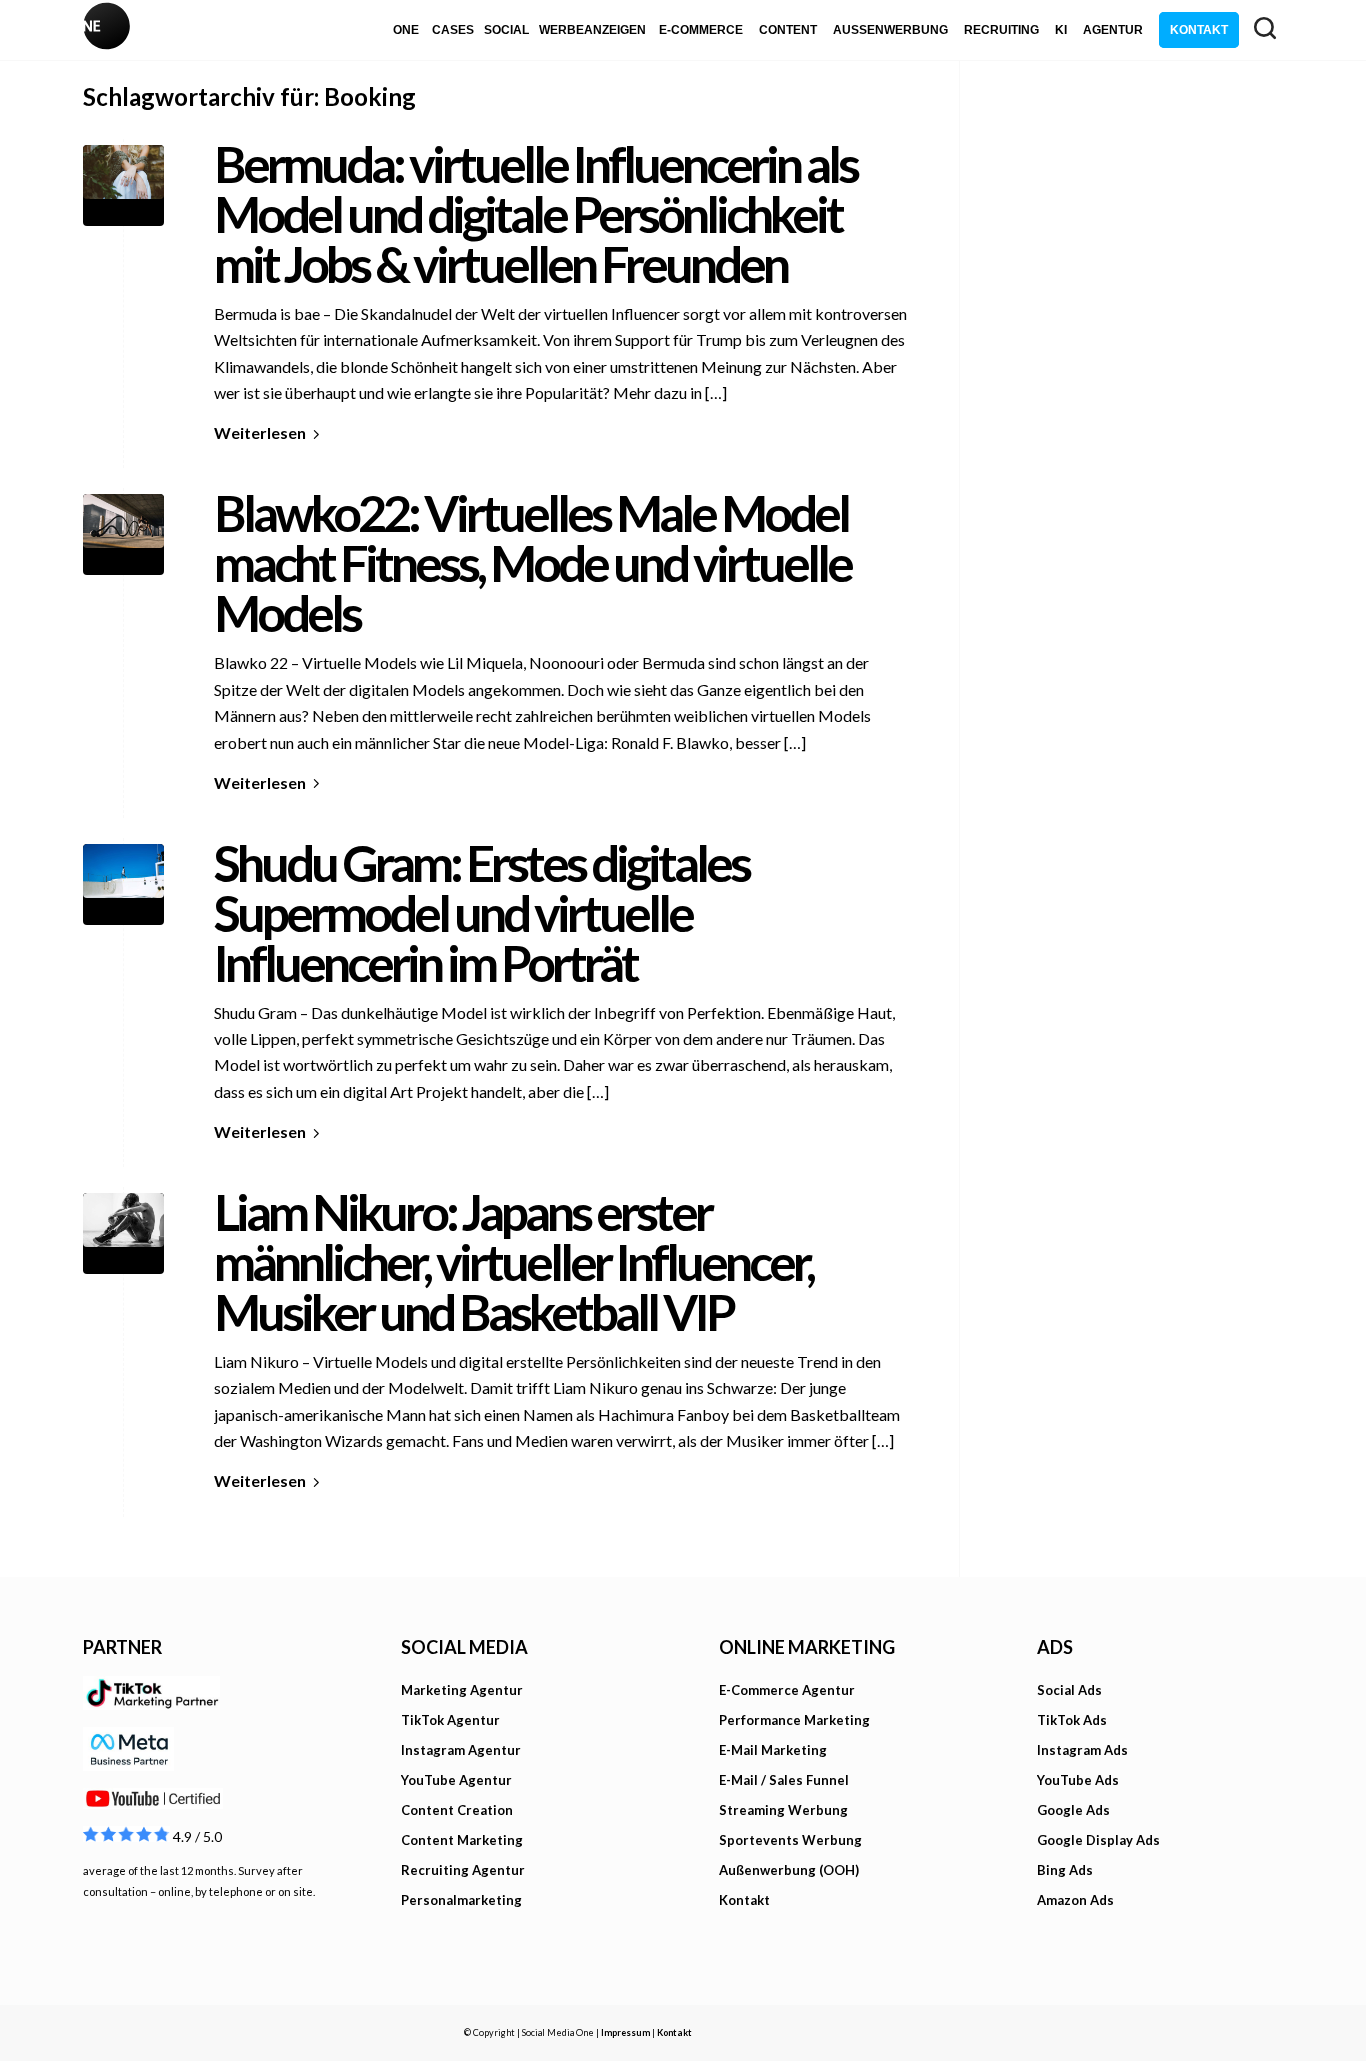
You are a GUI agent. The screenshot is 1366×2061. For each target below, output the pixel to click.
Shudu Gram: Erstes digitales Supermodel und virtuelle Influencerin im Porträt (481, 913)
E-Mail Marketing (773, 1750)
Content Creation (457, 1810)
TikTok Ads (1072, 1720)
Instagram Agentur (461, 1750)
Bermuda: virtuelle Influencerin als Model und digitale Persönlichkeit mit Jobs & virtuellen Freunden (535, 214)
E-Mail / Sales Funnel (784, 1780)
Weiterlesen (260, 432)
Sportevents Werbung (790, 1840)
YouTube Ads (1078, 1780)
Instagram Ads (1082, 1750)
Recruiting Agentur (463, 1870)
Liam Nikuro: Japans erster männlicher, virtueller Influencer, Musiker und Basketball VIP (513, 1262)
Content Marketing (462, 1840)
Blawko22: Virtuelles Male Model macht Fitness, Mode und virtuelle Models (532, 563)
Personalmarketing (461, 1900)
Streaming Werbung (783, 1810)
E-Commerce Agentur (787, 1690)
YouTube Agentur (456, 1780)
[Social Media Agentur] (383, 30)
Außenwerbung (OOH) (789, 1870)
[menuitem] (406, 30)
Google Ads (1073, 1810)
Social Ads (1069, 1690)
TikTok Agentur (450, 1720)
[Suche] (1265, 28)
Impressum (625, 2032)
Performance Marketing (794, 1720)
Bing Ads (1065, 1870)
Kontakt (744, 1900)
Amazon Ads (1075, 1900)
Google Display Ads (1098, 1840)
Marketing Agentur (462, 1690)
